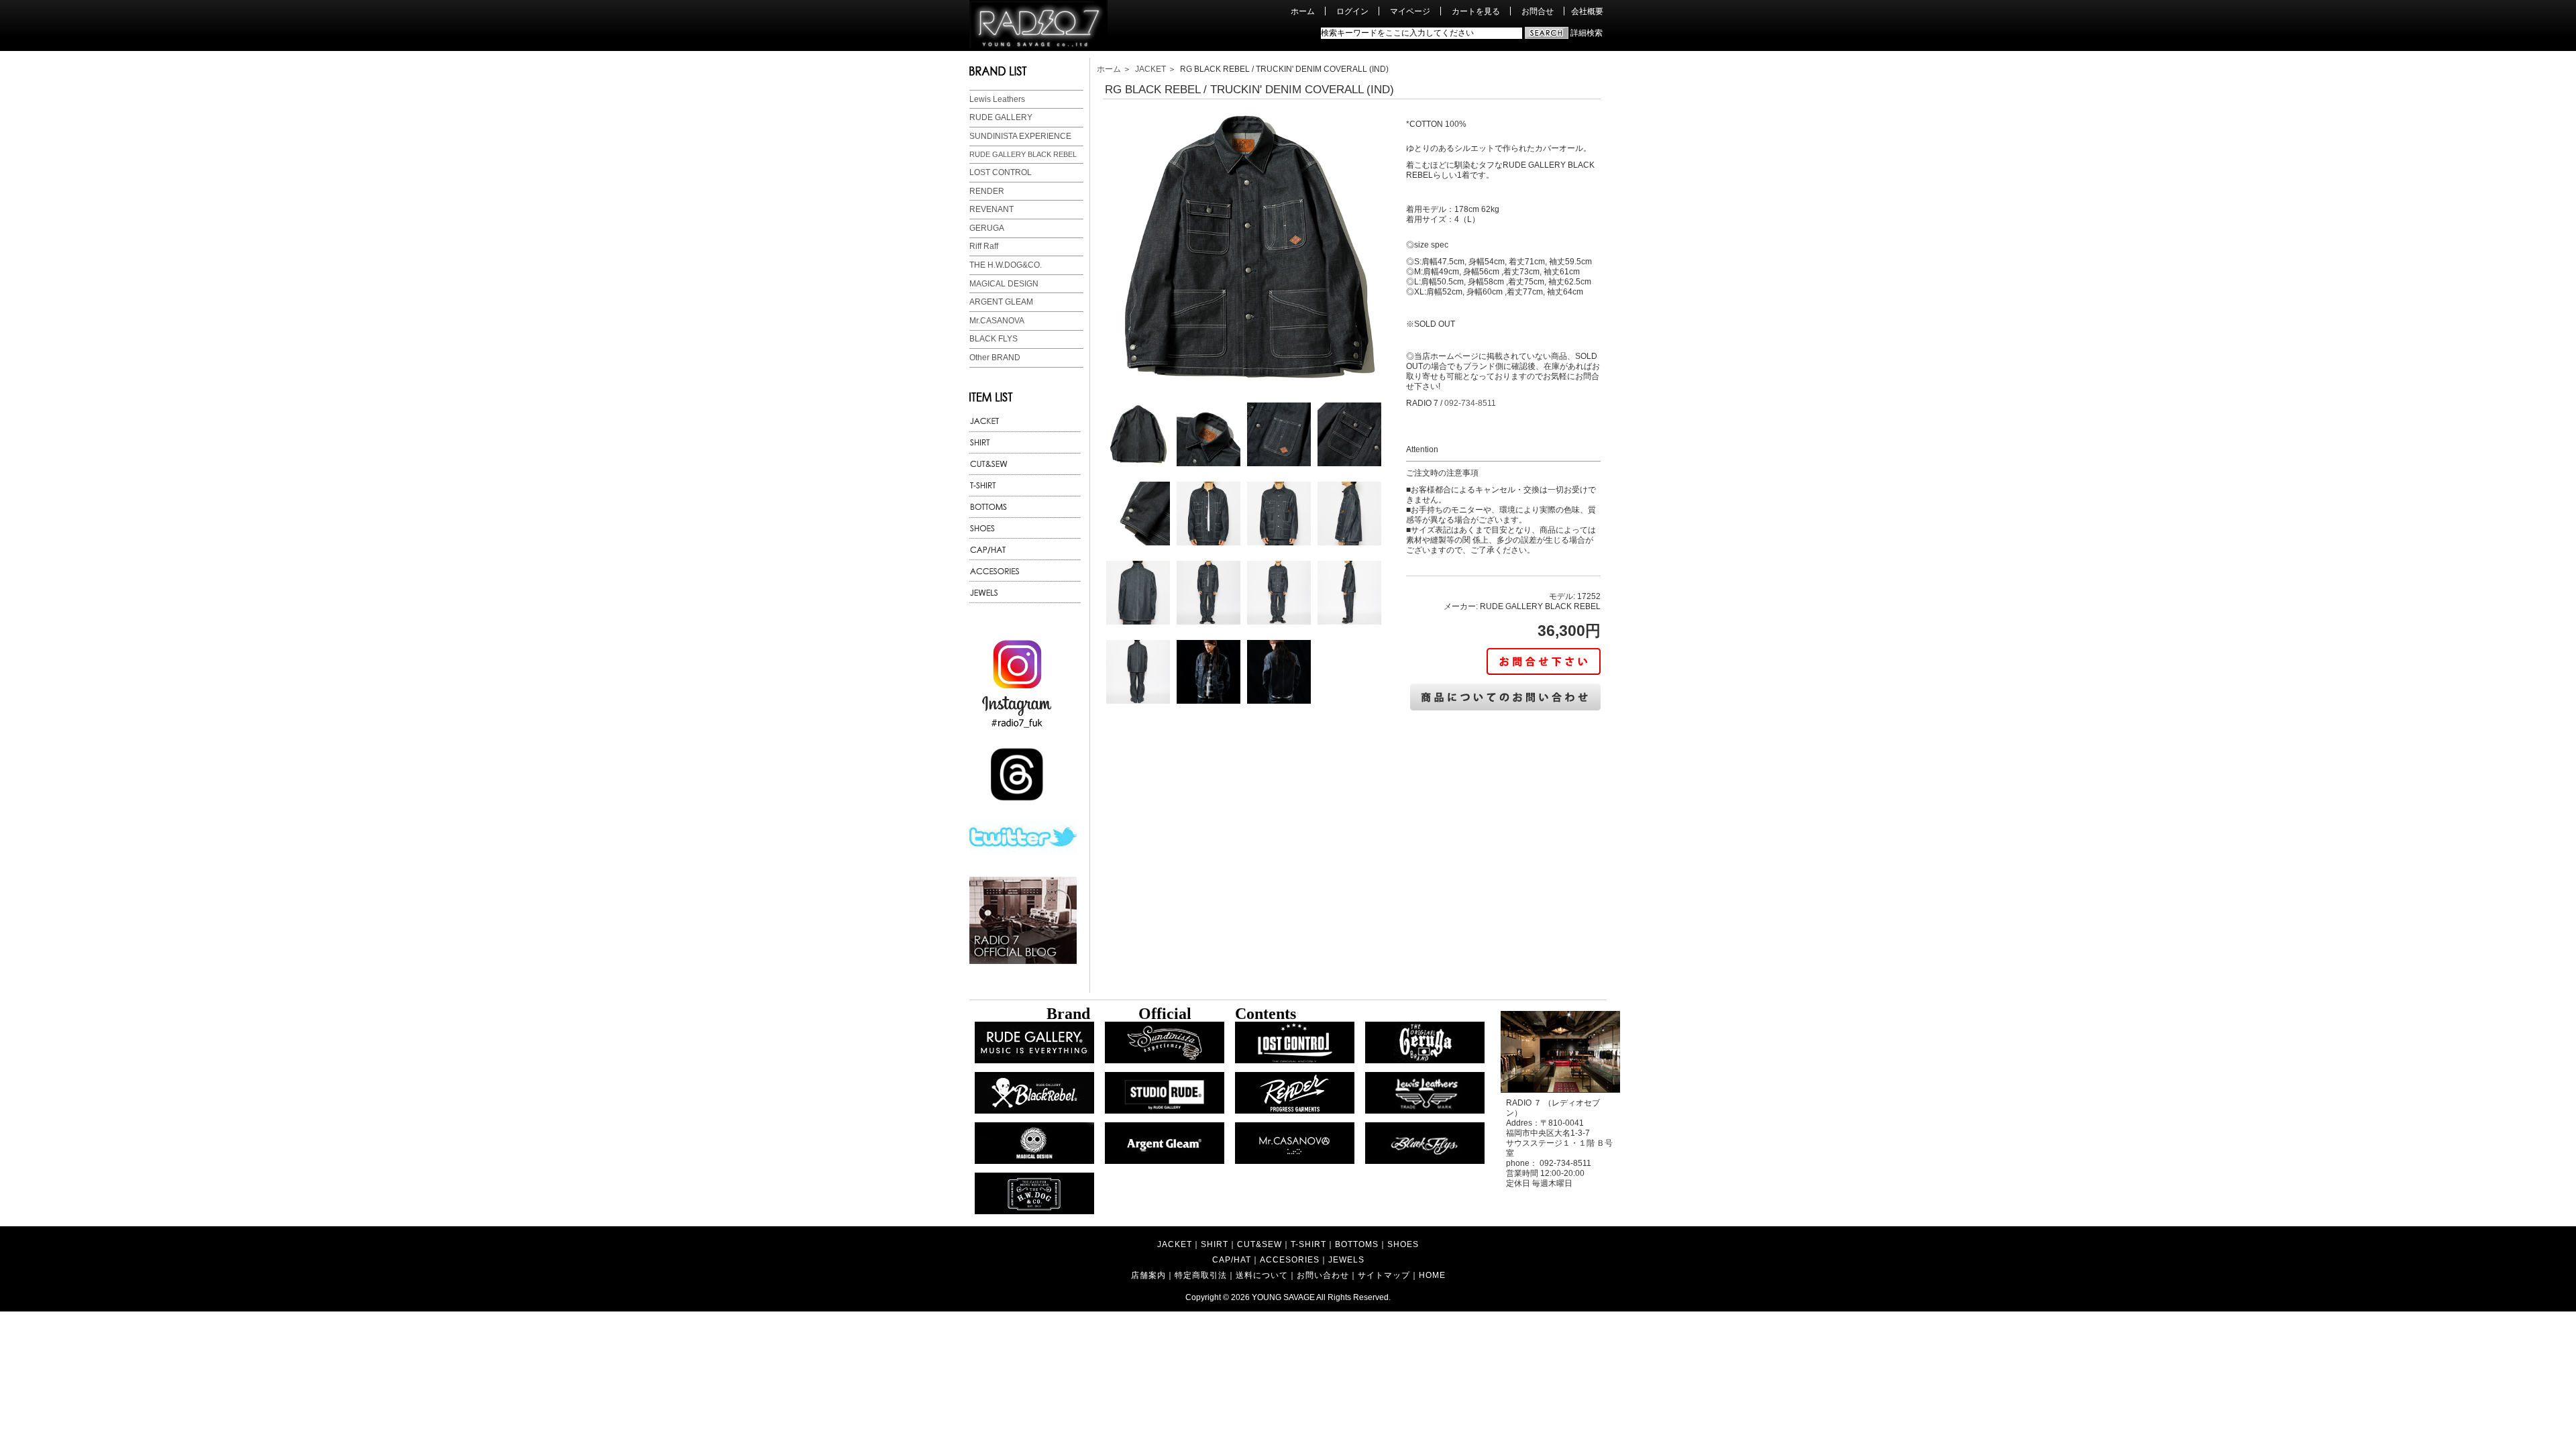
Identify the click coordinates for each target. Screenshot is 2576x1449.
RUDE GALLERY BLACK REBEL (1023, 154)
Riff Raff (984, 246)
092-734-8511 (1470, 403)
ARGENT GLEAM (1001, 302)
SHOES (1403, 1244)
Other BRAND (995, 358)
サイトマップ (1384, 1275)
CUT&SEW (1259, 1244)
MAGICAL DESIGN (1004, 284)
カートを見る (1476, 11)
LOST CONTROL (1001, 172)
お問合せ (1538, 11)
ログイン (1352, 11)
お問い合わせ (1323, 1275)
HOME (1432, 1275)
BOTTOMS (1357, 1244)
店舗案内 (1148, 1275)
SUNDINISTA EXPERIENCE (1020, 136)
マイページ (1410, 11)
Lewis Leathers (997, 99)
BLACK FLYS (994, 339)
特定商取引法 (1201, 1275)
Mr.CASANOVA (997, 321)
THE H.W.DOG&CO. (1006, 265)
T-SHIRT (1308, 1244)
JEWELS (1346, 1259)
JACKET (1150, 69)
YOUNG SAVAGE (1283, 1297)
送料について (1262, 1275)
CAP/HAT (1232, 1259)
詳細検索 (1587, 33)
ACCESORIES (1290, 1259)
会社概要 (1587, 11)
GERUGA (987, 228)
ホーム (1303, 11)
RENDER (987, 191)
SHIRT (1215, 1244)
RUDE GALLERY (1001, 117)
